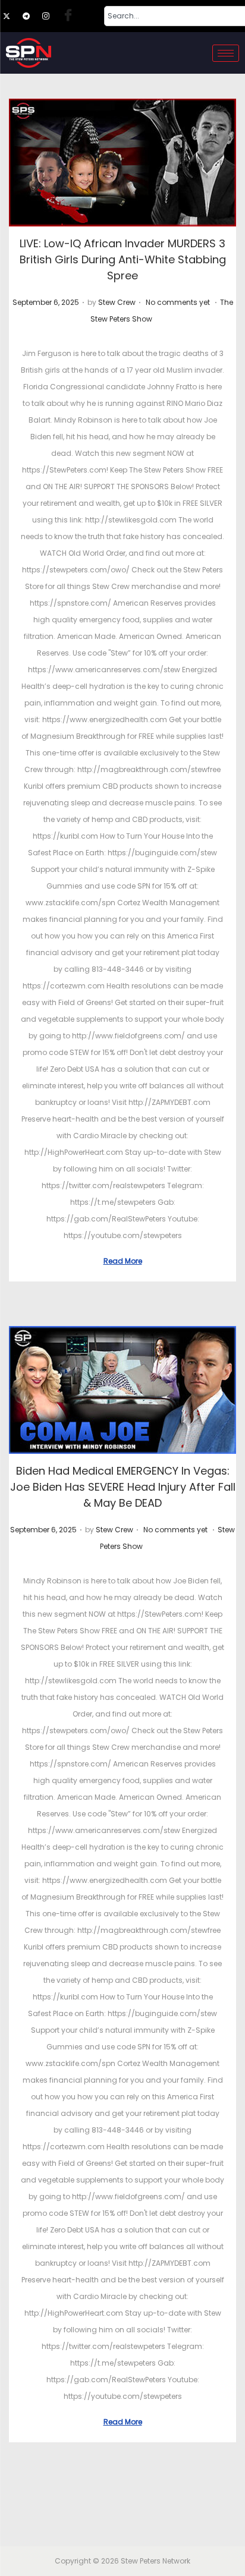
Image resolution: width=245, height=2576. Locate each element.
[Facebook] (71, 16)
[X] (12, 16)
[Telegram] (32, 16)
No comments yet (178, 302)
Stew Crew (117, 302)
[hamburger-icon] (226, 53)
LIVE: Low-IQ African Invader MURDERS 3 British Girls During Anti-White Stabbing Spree (123, 259)
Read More (123, 1261)
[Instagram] (51, 16)
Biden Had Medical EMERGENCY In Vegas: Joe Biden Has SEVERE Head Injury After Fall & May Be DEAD (123, 1487)
